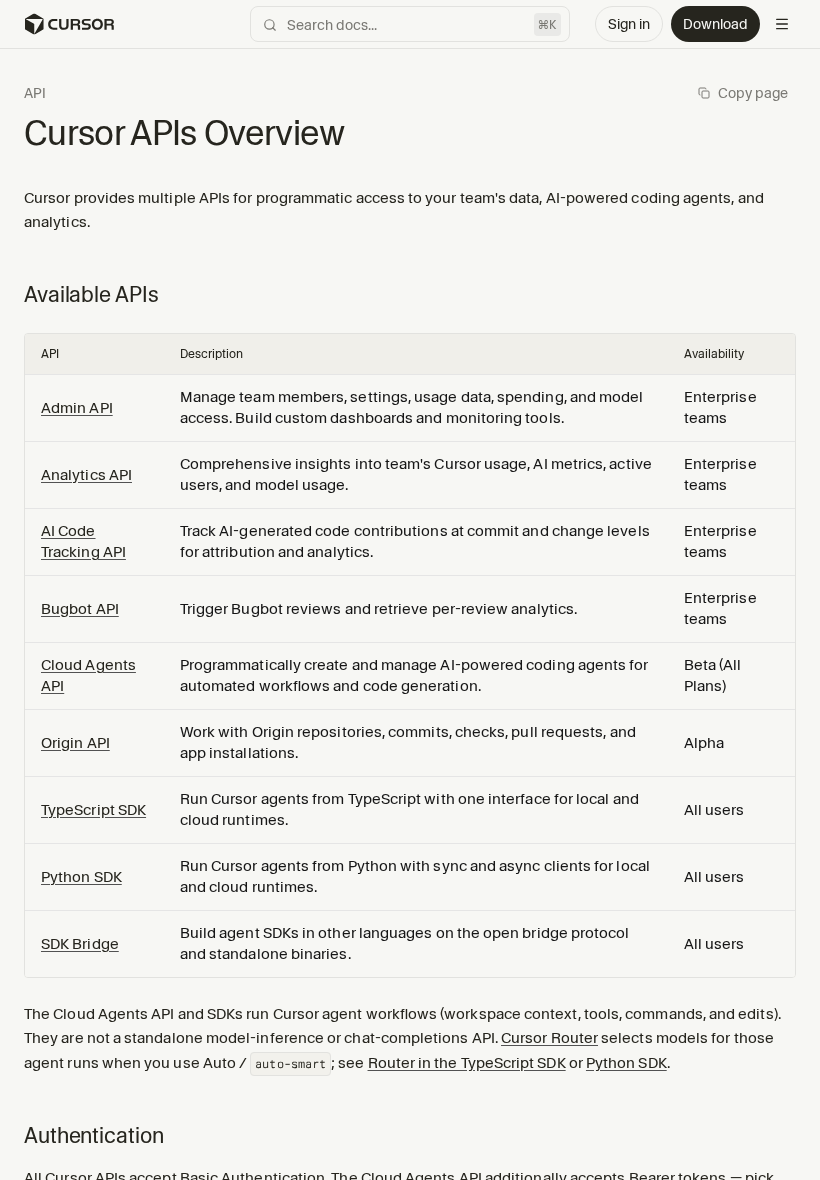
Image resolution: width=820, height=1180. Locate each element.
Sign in (629, 24)
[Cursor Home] (69, 24)
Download (715, 24)
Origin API (75, 743)
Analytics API (86, 475)
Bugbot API (80, 609)
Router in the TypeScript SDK (467, 1063)
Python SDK (81, 877)
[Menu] (782, 24)
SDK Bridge (80, 944)
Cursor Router (549, 1038)
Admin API (77, 408)
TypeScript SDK (93, 810)
